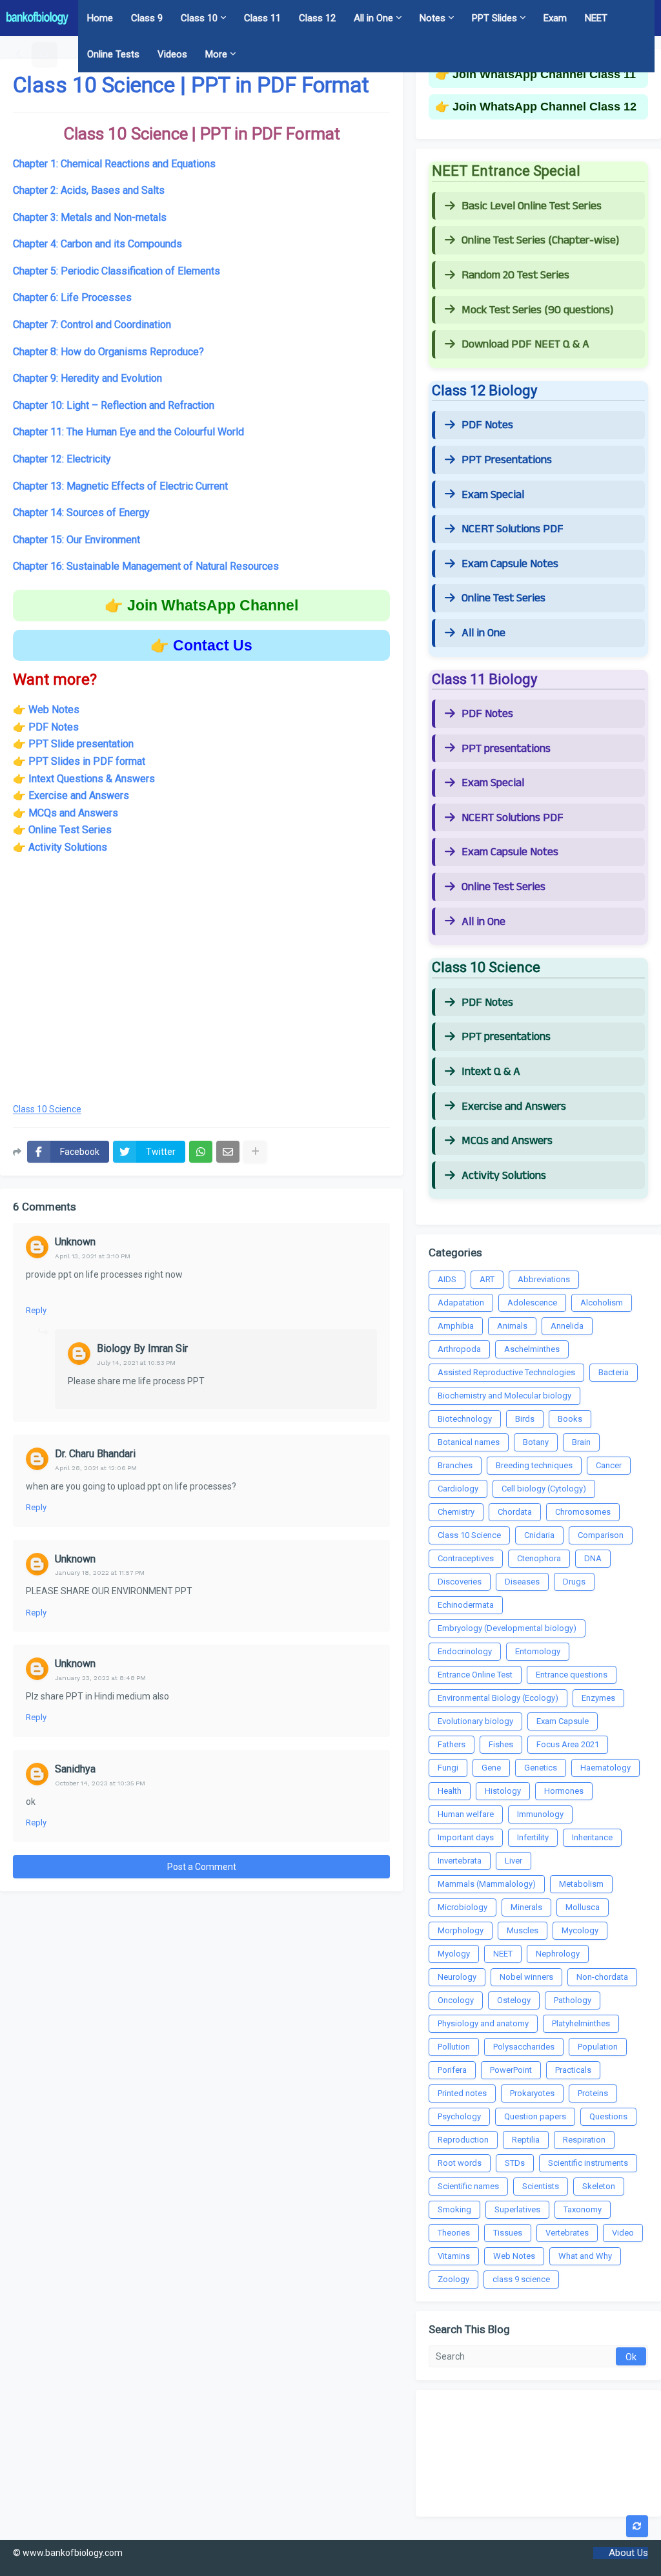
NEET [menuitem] (596, 18)
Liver (514, 1861)
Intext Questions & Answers (92, 779)
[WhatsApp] (201, 1152)
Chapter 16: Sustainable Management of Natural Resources (146, 566)
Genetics (541, 1768)
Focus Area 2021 (568, 1744)
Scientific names (468, 2186)
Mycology (580, 1930)
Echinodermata (466, 1605)
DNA (593, 1558)
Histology (503, 1791)
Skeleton (599, 2186)
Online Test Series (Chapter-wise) (540, 240)
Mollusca (583, 1907)
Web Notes (54, 710)
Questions (608, 2116)
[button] (20, 54)
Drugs (574, 1582)
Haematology (605, 1768)
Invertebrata (460, 1861)
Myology (454, 1954)
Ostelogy (514, 2000)
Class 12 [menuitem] (317, 18)
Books (570, 1419)
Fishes (501, 1744)
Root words (460, 2163)
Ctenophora (539, 1558)
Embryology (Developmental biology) (507, 1628)
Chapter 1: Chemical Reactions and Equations (114, 164)
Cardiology (458, 1489)
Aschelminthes (532, 1349)
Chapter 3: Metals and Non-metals (90, 217)
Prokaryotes (532, 2093)
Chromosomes (583, 1512)
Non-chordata (602, 1977)
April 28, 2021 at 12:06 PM (96, 1468)
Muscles (523, 1930)
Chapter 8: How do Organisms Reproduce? (108, 352)
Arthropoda (459, 1349)
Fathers (452, 1744)
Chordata (515, 1512)
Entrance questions (572, 1675)
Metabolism (581, 1884)
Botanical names (469, 1442)
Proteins (593, 2093)
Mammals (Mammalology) (487, 1884)
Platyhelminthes (581, 2023)
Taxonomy (583, 2209)
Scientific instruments (588, 2163)
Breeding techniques (534, 1465)
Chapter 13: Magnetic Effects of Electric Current (120, 486)
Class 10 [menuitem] (199, 18)
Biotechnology (465, 1419)
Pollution (454, 2047)
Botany (536, 1442)
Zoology (453, 2279)
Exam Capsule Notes (510, 564)
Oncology (456, 2000)
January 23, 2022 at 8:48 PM (100, 1678)
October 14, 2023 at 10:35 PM (100, 1783)
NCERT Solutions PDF (513, 529)
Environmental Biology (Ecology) (498, 1698)
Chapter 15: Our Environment (76, 540)
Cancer (609, 1465)
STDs (515, 2163)
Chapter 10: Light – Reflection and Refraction (114, 405)
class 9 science (521, 2279)
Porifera (452, 2070)
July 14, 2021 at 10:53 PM (136, 1363)
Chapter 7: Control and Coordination (92, 325)
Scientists (541, 2186)
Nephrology (558, 1954)
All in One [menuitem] (373, 18)
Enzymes (598, 1698)
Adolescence (532, 1303)
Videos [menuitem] (172, 54)
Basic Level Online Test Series (532, 206)
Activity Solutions (68, 847)
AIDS (447, 1279)
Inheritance (592, 1837)
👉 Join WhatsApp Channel (201, 605)
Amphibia (456, 1326)
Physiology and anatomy (483, 2023)
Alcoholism (602, 1303)
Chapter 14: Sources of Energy (81, 513)
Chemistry (456, 1512)
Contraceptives (466, 1558)
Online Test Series (70, 830)
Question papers (535, 2116)
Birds (525, 1419)
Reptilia (526, 2140)
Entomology (538, 1651)
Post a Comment (202, 1867)
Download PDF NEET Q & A (525, 344)
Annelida (567, 1326)
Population (598, 2047)
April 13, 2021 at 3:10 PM (93, 1256)
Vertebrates (567, 2233)
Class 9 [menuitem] (147, 18)
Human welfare (466, 1814)
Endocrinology (465, 1651)
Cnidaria (539, 1535)
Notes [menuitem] (432, 18)
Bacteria (614, 1372)
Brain (581, 1442)
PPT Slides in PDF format (87, 761)
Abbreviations (544, 1279)
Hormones (564, 1791)
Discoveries (460, 1582)
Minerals (526, 1907)
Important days (466, 1837)
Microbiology (463, 1907)
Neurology (457, 1977)
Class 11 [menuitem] (262, 18)
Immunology (540, 1814)
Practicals (573, 2070)
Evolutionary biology (475, 1721)
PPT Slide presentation (81, 744)
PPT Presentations (507, 460)
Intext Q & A (491, 1072)
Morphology (461, 1930)
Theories (454, 2233)
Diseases (522, 1582)
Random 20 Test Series (515, 275)
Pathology (573, 2000)
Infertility (533, 1837)
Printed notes (462, 2093)
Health (450, 1791)
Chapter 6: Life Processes (72, 297)
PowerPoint (511, 2070)
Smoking (454, 2209)
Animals (512, 1326)
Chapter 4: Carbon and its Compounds (97, 244)
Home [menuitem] (100, 18)
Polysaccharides (524, 2047)
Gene (491, 1768)
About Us (628, 2553)
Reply (36, 1310)
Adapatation (461, 1303)
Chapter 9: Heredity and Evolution (87, 378)
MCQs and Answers (73, 813)
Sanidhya (75, 1769)
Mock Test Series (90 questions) (537, 310)
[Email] (228, 1152)
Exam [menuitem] (555, 18)
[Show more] (255, 1152)
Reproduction (463, 2140)
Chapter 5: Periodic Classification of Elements (117, 271)
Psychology (459, 2116)
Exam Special (493, 495)
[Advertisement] (201, 988)
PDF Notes (487, 425)
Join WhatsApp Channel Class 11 (544, 74)
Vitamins (454, 2256)
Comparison (601, 1535)
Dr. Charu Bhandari (95, 1454)
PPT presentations (506, 749)
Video (623, 2233)
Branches (455, 1465)
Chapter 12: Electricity (62, 459)
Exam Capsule (563, 1721)
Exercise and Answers (79, 795)
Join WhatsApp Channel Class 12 (544, 107)
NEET (503, 1954)
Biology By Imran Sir (142, 1348)
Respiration (584, 2140)
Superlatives (517, 2209)
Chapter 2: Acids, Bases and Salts (89, 190)
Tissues (508, 2233)
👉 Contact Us (201, 645)
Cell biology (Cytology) (544, 1489)
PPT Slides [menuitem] (494, 18)
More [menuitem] (216, 54)
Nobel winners (526, 1977)
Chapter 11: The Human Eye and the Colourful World (128, 432)
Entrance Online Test (475, 1675)
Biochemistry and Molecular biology (504, 1396)
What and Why (585, 2256)
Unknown (75, 1242)
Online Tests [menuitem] (113, 54)
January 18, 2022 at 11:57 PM (100, 1573)
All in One (483, 633)
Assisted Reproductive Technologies (506, 1372)
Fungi (448, 1768)
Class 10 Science (47, 1109)
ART (487, 1279)
